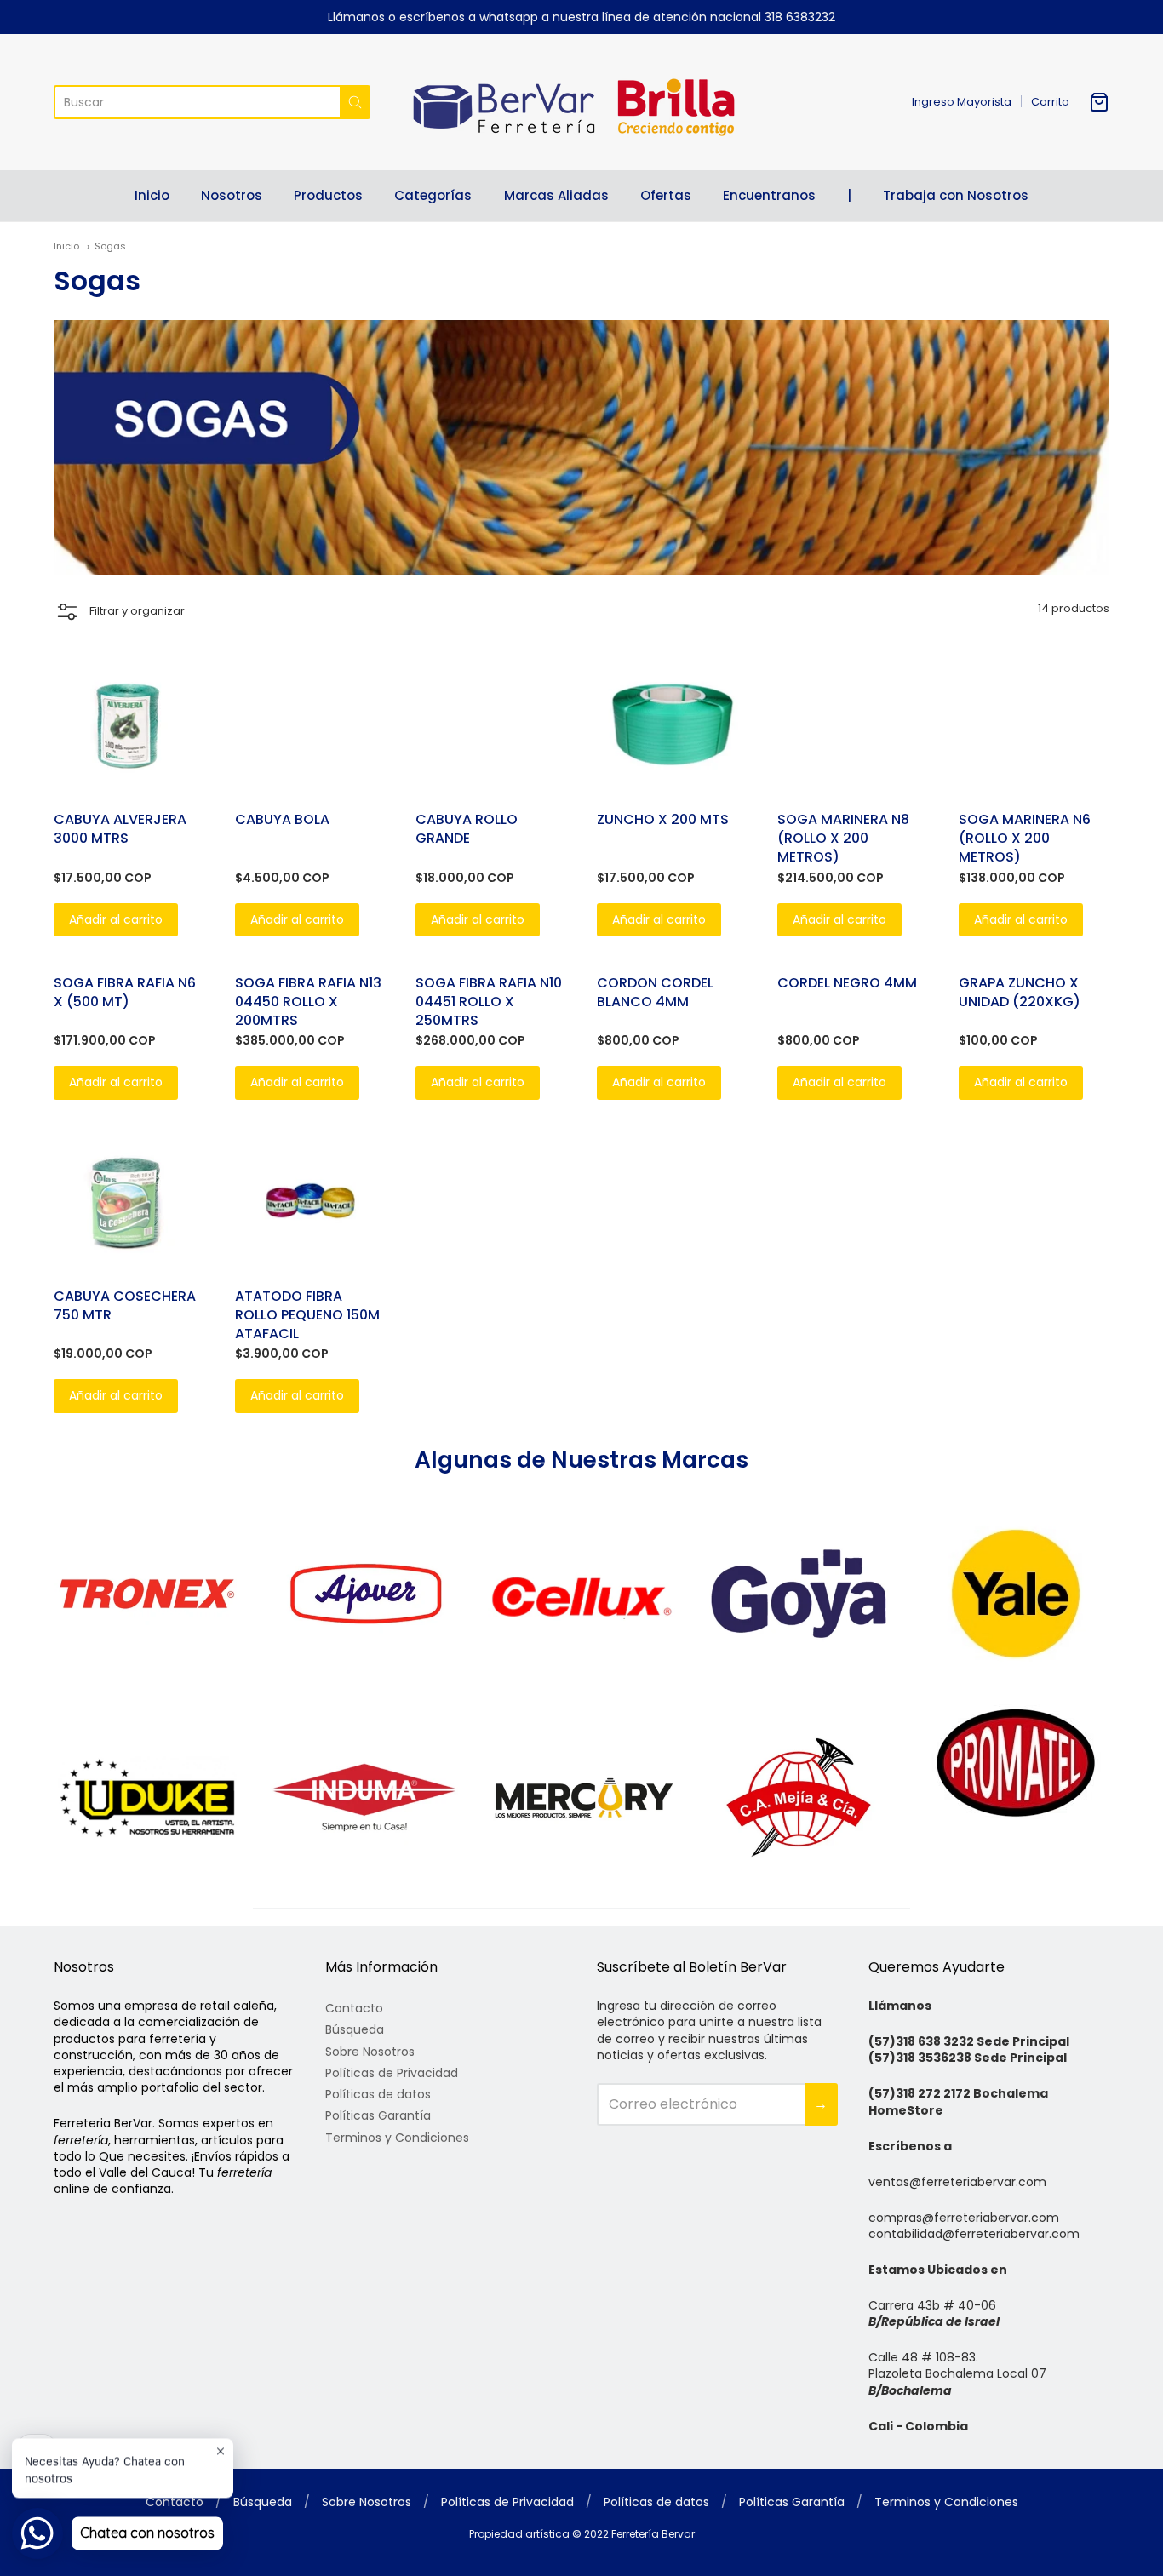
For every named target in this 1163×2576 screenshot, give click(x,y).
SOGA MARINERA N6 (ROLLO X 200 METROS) (1025, 838)
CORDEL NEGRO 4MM (847, 983)
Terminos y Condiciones (397, 2138)
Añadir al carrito (116, 919)
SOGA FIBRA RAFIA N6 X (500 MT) (125, 992)
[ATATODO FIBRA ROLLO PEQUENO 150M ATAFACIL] (310, 1201)
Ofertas (666, 195)
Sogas (110, 246)
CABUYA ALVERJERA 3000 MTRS (120, 829)
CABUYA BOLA (282, 819)
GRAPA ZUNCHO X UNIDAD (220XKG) (1020, 992)
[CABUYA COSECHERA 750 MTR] (129, 1201)
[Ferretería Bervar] (581, 102)
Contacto (354, 2008)
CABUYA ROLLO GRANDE (467, 829)
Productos (328, 195)
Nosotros (232, 195)
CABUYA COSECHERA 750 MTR (125, 1305)
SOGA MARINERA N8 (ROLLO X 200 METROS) (843, 838)
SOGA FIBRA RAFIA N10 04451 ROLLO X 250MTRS (489, 1002)
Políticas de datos (378, 2094)
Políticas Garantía (378, 2115)
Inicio (152, 195)
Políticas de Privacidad (392, 2073)
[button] (119, 612)
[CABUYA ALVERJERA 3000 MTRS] (129, 724)
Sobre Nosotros (370, 2052)
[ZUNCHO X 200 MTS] (672, 724)
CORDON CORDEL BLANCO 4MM (655, 992)
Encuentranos (769, 195)
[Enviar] (355, 102)
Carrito (1050, 102)
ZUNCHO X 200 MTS (663, 819)
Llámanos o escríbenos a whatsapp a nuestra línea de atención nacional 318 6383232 (581, 17)
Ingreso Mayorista (962, 102)
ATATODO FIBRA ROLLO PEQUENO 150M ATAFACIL (307, 1315)
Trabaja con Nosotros (956, 195)
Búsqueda (355, 2029)
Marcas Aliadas (556, 195)
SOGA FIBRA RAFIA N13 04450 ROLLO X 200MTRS (308, 1002)
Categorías (433, 195)
